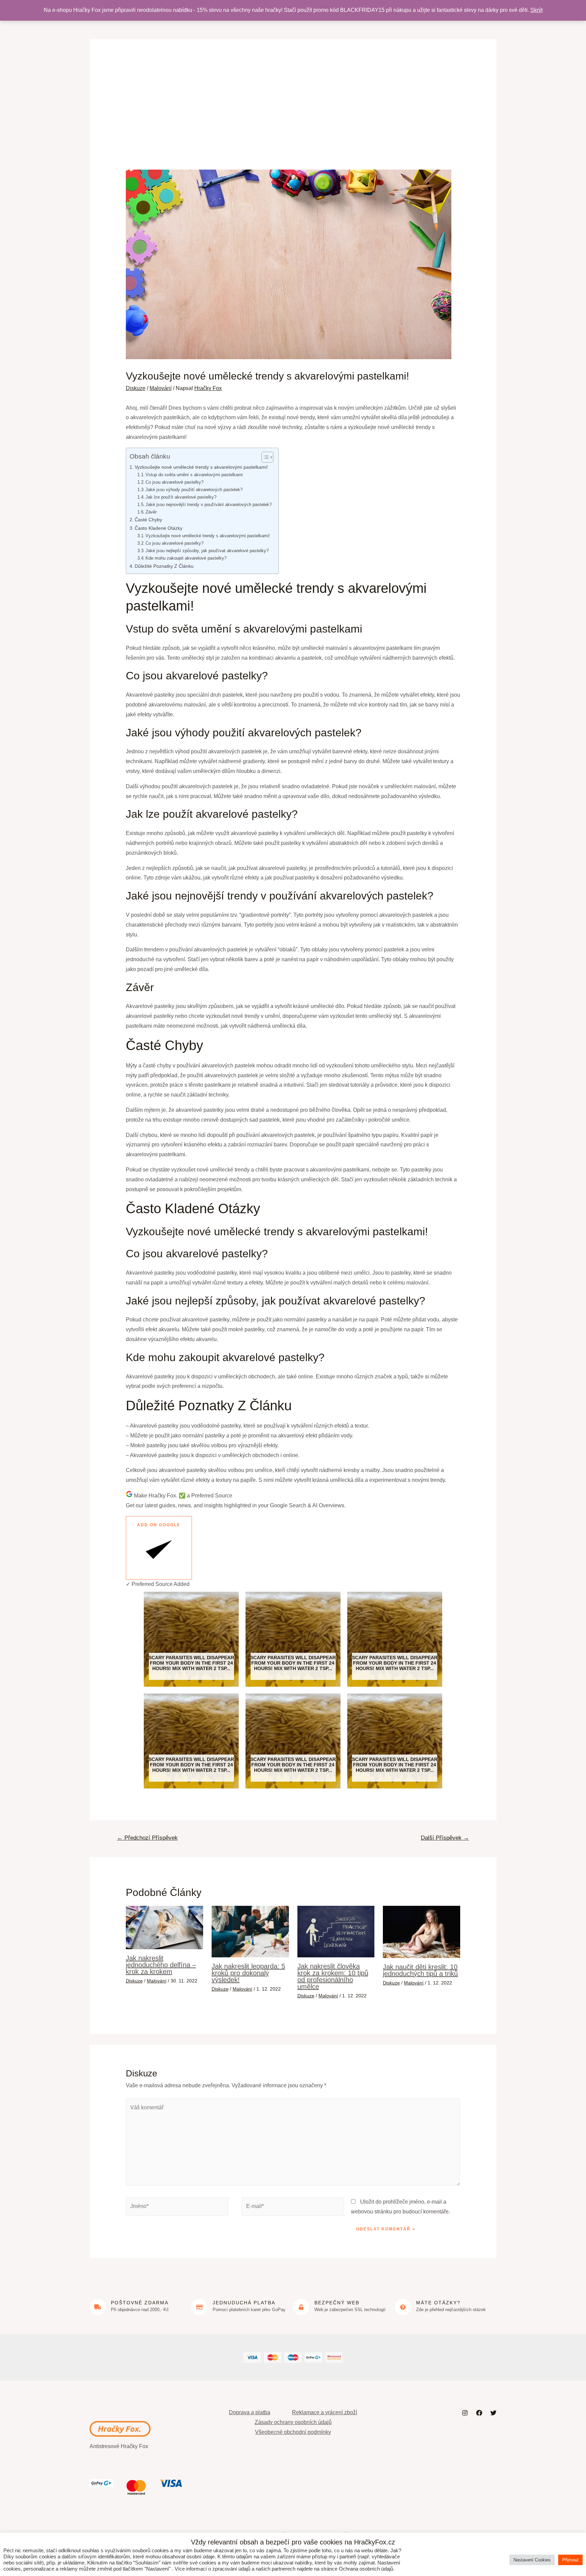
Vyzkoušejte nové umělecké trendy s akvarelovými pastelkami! (201, 467)
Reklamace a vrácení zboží (325, 2412)
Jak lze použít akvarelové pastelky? (181, 497)
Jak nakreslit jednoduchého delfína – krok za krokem (161, 1965)
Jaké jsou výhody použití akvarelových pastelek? (194, 490)
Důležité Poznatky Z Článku (164, 566)
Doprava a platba (250, 2412)
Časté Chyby (148, 520)
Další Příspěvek (445, 1838)
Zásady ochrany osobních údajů (293, 2422)
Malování (161, 388)
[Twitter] (493, 2413)
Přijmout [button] (570, 2560)
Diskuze (136, 388)
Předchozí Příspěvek (147, 1838)
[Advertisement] (293, 119)
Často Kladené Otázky (159, 528)
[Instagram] (465, 2413)
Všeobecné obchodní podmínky (293, 2432)
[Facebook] (479, 2413)
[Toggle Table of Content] (264, 457)
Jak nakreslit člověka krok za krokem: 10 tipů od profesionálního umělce (333, 1976)
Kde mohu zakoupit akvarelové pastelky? (186, 558)
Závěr (151, 512)
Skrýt (536, 10)
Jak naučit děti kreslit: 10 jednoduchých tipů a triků (420, 1970)
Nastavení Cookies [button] (532, 2560)
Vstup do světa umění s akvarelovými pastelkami (194, 475)
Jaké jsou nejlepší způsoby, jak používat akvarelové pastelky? (207, 551)
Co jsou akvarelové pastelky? (174, 482)
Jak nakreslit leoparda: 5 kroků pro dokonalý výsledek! (248, 1973)
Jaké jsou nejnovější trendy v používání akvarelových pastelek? (209, 505)
